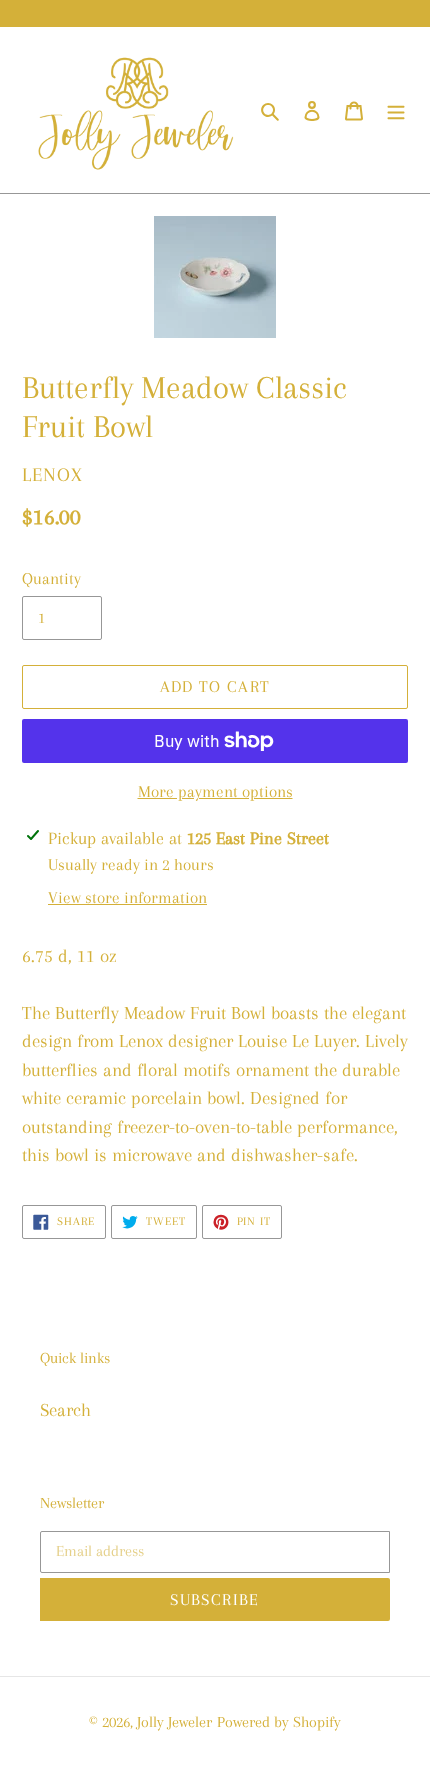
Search (65, 1410)
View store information (127, 897)
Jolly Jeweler (174, 1722)
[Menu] (396, 110)
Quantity (51, 578)
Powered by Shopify (279, 1722)
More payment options (215, 791)
